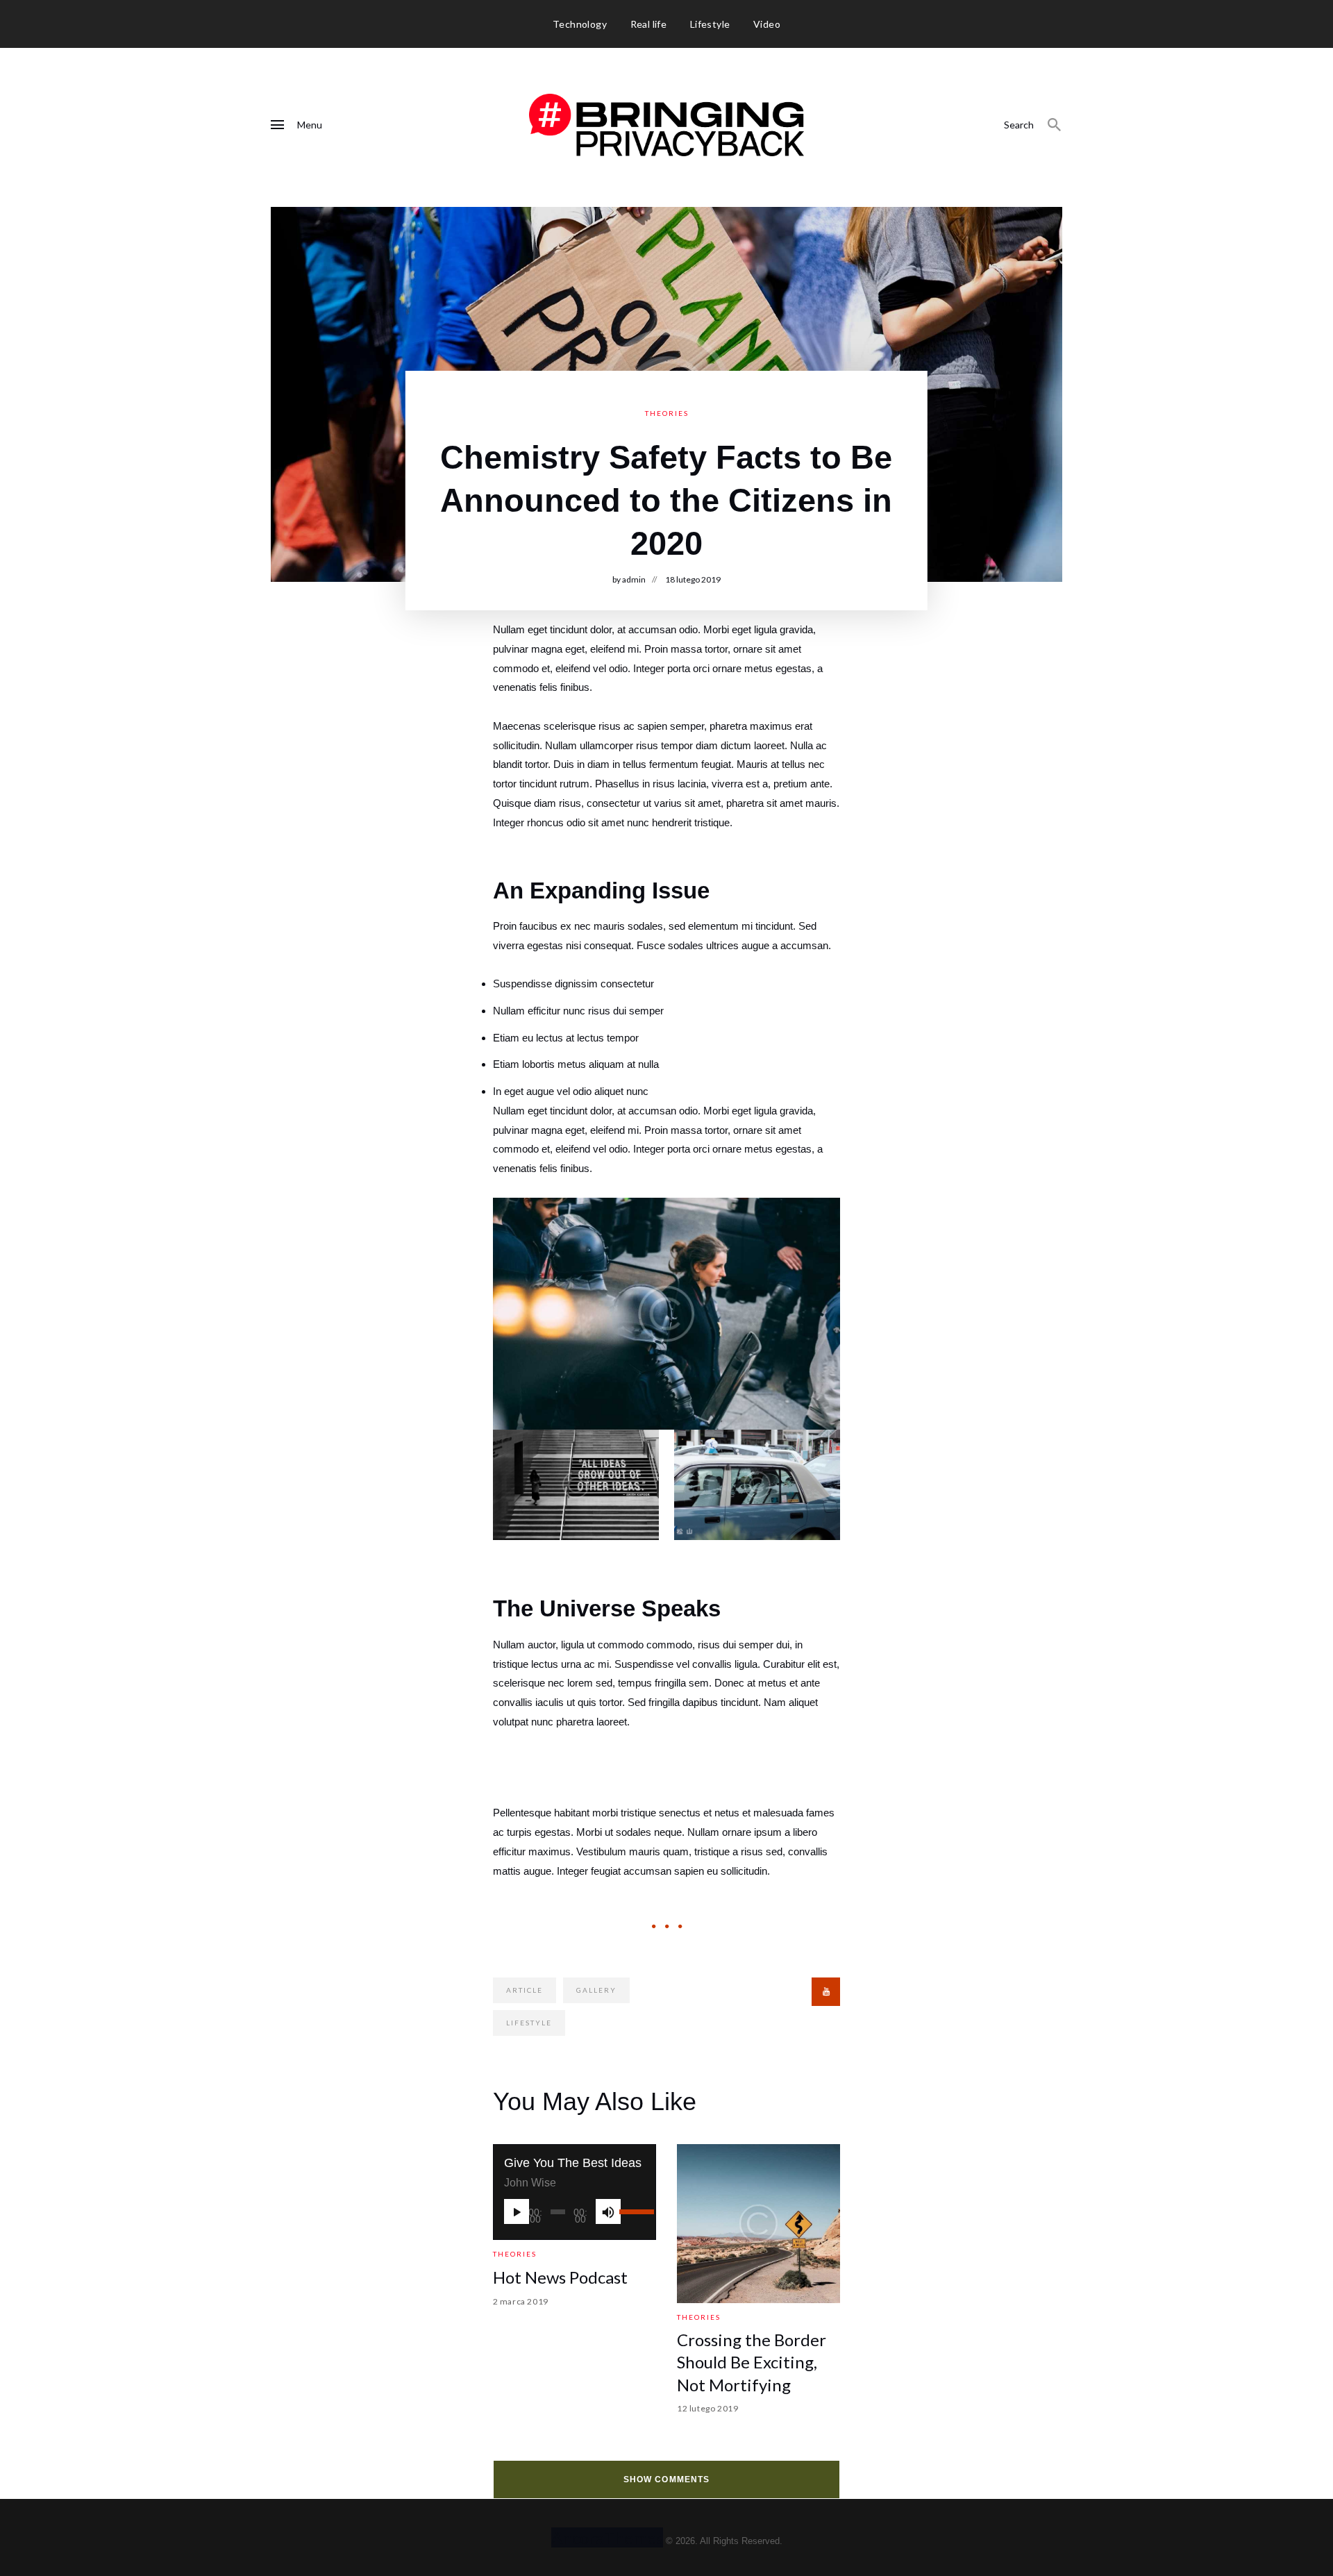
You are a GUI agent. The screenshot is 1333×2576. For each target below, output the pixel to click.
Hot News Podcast (560, 2277)
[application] (575, 2211)
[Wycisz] (608, 2211)
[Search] (1055, 125)
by (629, 579)
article (525, 1990)
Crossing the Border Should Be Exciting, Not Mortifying (752, 2362)
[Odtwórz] (517, 2211)
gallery (596, 1990)
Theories (667, 413)
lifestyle (529, 2023)
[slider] (632, 2211)
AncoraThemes (607, 2537)
